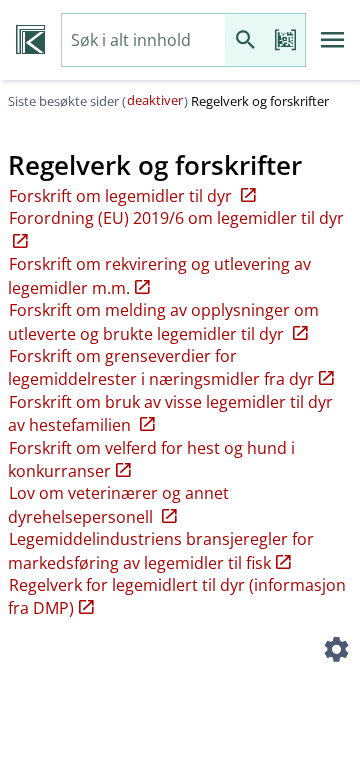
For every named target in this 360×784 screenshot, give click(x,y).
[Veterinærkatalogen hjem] (30, 40)
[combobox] (143, 40)
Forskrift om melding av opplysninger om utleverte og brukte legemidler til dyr (163, 321)
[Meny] (333, 40)
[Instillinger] (336, 652)
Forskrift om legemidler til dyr (122, 196)
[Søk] (245, 40)
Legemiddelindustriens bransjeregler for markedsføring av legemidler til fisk (161, 550)
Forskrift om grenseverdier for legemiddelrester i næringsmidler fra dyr (161, 367)
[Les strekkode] (285, 40)
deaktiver (155, 100)
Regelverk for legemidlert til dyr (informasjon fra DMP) (177, 596)
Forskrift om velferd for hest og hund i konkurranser (151, 459)
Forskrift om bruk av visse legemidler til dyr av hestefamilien (170, 413)
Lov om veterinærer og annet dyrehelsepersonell (118, 504)
